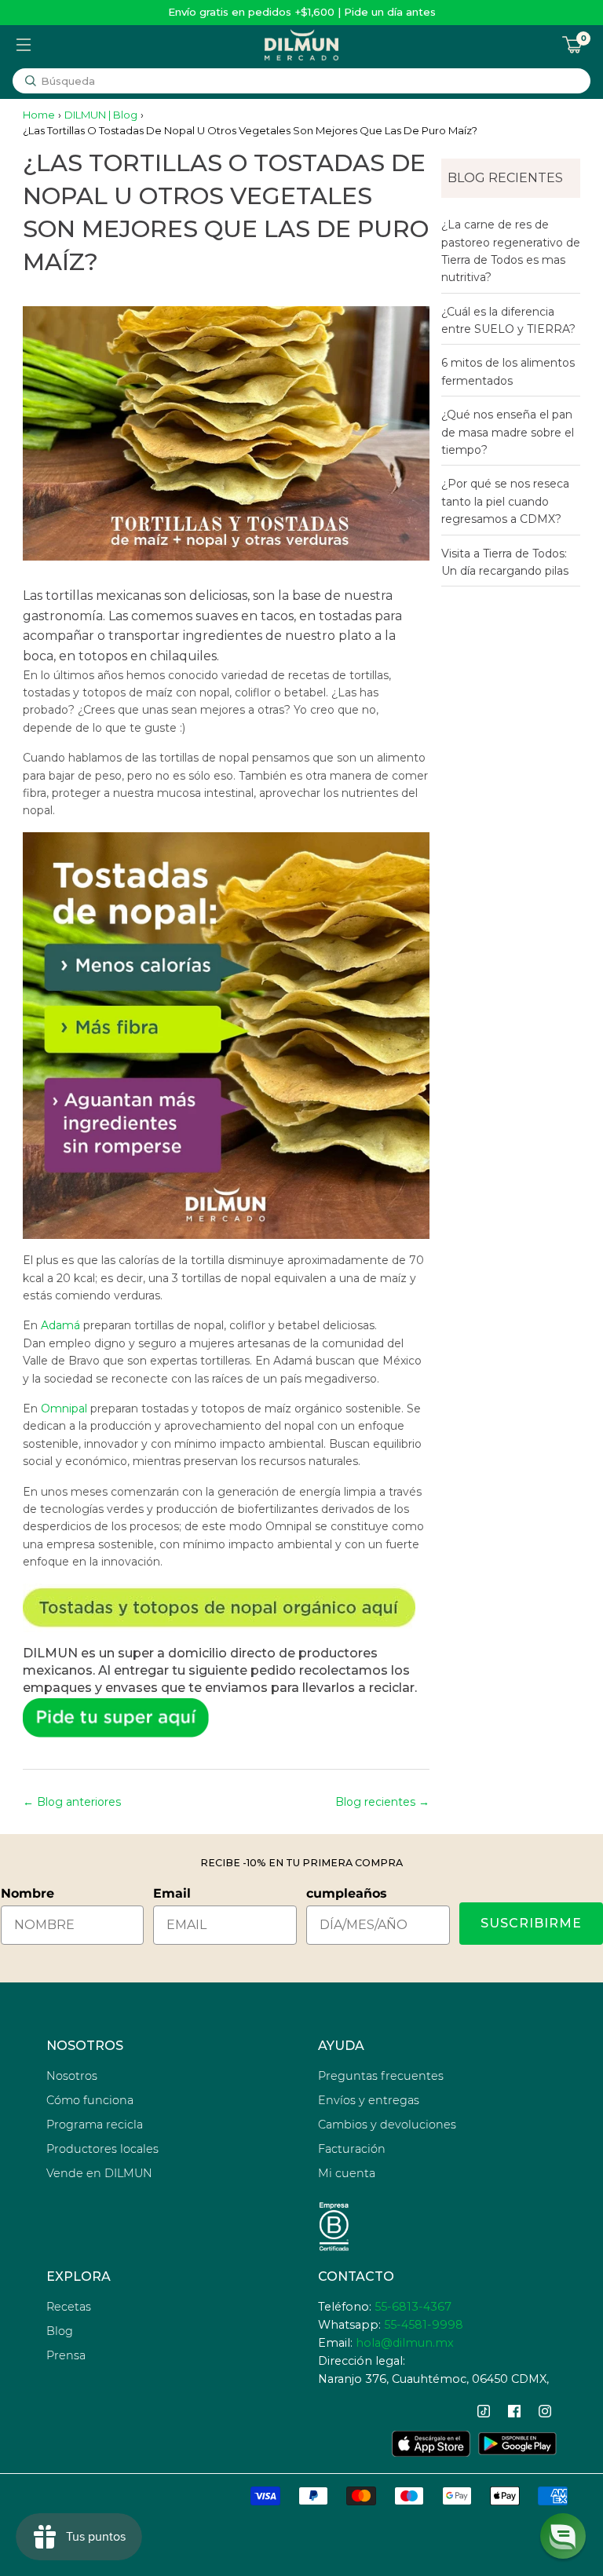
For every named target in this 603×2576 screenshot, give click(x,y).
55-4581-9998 (424, 2325)
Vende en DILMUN (99, 2173)
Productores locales (102, 2149)
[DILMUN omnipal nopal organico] (227, 1608)
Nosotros (72, 2076)
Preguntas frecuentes (381, 2076)
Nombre (27, 1893)
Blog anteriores (79, 1802)
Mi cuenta (347, 2173)
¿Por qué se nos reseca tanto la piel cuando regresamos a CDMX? (505, 501)
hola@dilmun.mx (405, 2343)
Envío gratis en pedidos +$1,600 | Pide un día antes (302, 12)
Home (39, 115)
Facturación (352, 2149)
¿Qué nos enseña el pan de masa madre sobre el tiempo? (508, 432)
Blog (60, 2331)
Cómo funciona (90, 2100)
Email (172, 1893)
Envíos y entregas (369, 2100)
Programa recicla (95, 2125)
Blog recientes (375, 1802)
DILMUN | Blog (101, 115)
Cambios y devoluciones (387, 2125)
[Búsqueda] (31, 81)
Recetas (69, 2307)
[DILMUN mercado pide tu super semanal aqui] (227, 1717)
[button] (563, 2536)
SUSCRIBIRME (531, 1923)
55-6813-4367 (413, 2307)
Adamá (60, 1325)
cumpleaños (347, 1893)
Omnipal (66, 1409)
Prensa (66, 2355)
